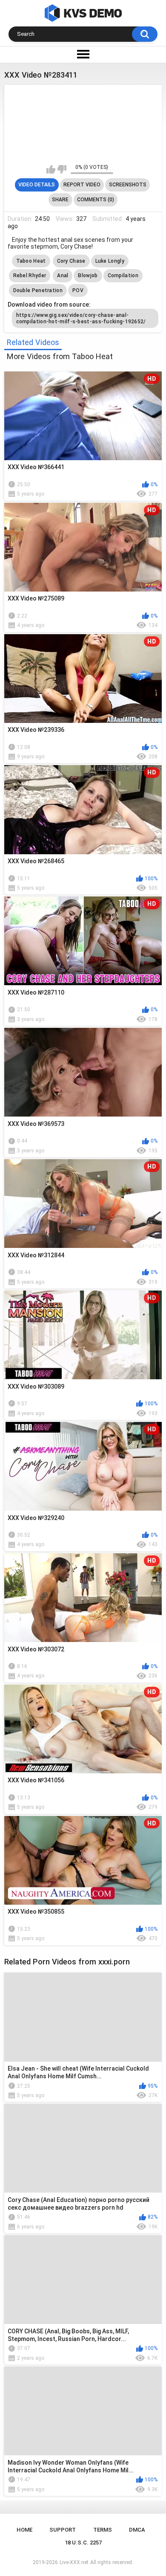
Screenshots (128, 185)
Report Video (82, 185)
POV (78, 290)
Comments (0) (96, 200)
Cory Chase (71, 261)
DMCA (137, 2530)
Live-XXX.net (74, 2562)
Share (60, 200)
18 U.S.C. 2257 (83, 2543)
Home (24, 2530)
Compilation (123, 276)
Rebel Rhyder (30, 276)
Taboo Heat (31, 261)
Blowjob (88, 276)
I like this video (51, 169)
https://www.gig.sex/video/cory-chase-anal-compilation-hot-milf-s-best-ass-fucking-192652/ (81, 318)
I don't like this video (62, 169)
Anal (63, 276)
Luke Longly (110, 261)
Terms (103, 2530)
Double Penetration (38, 290)
